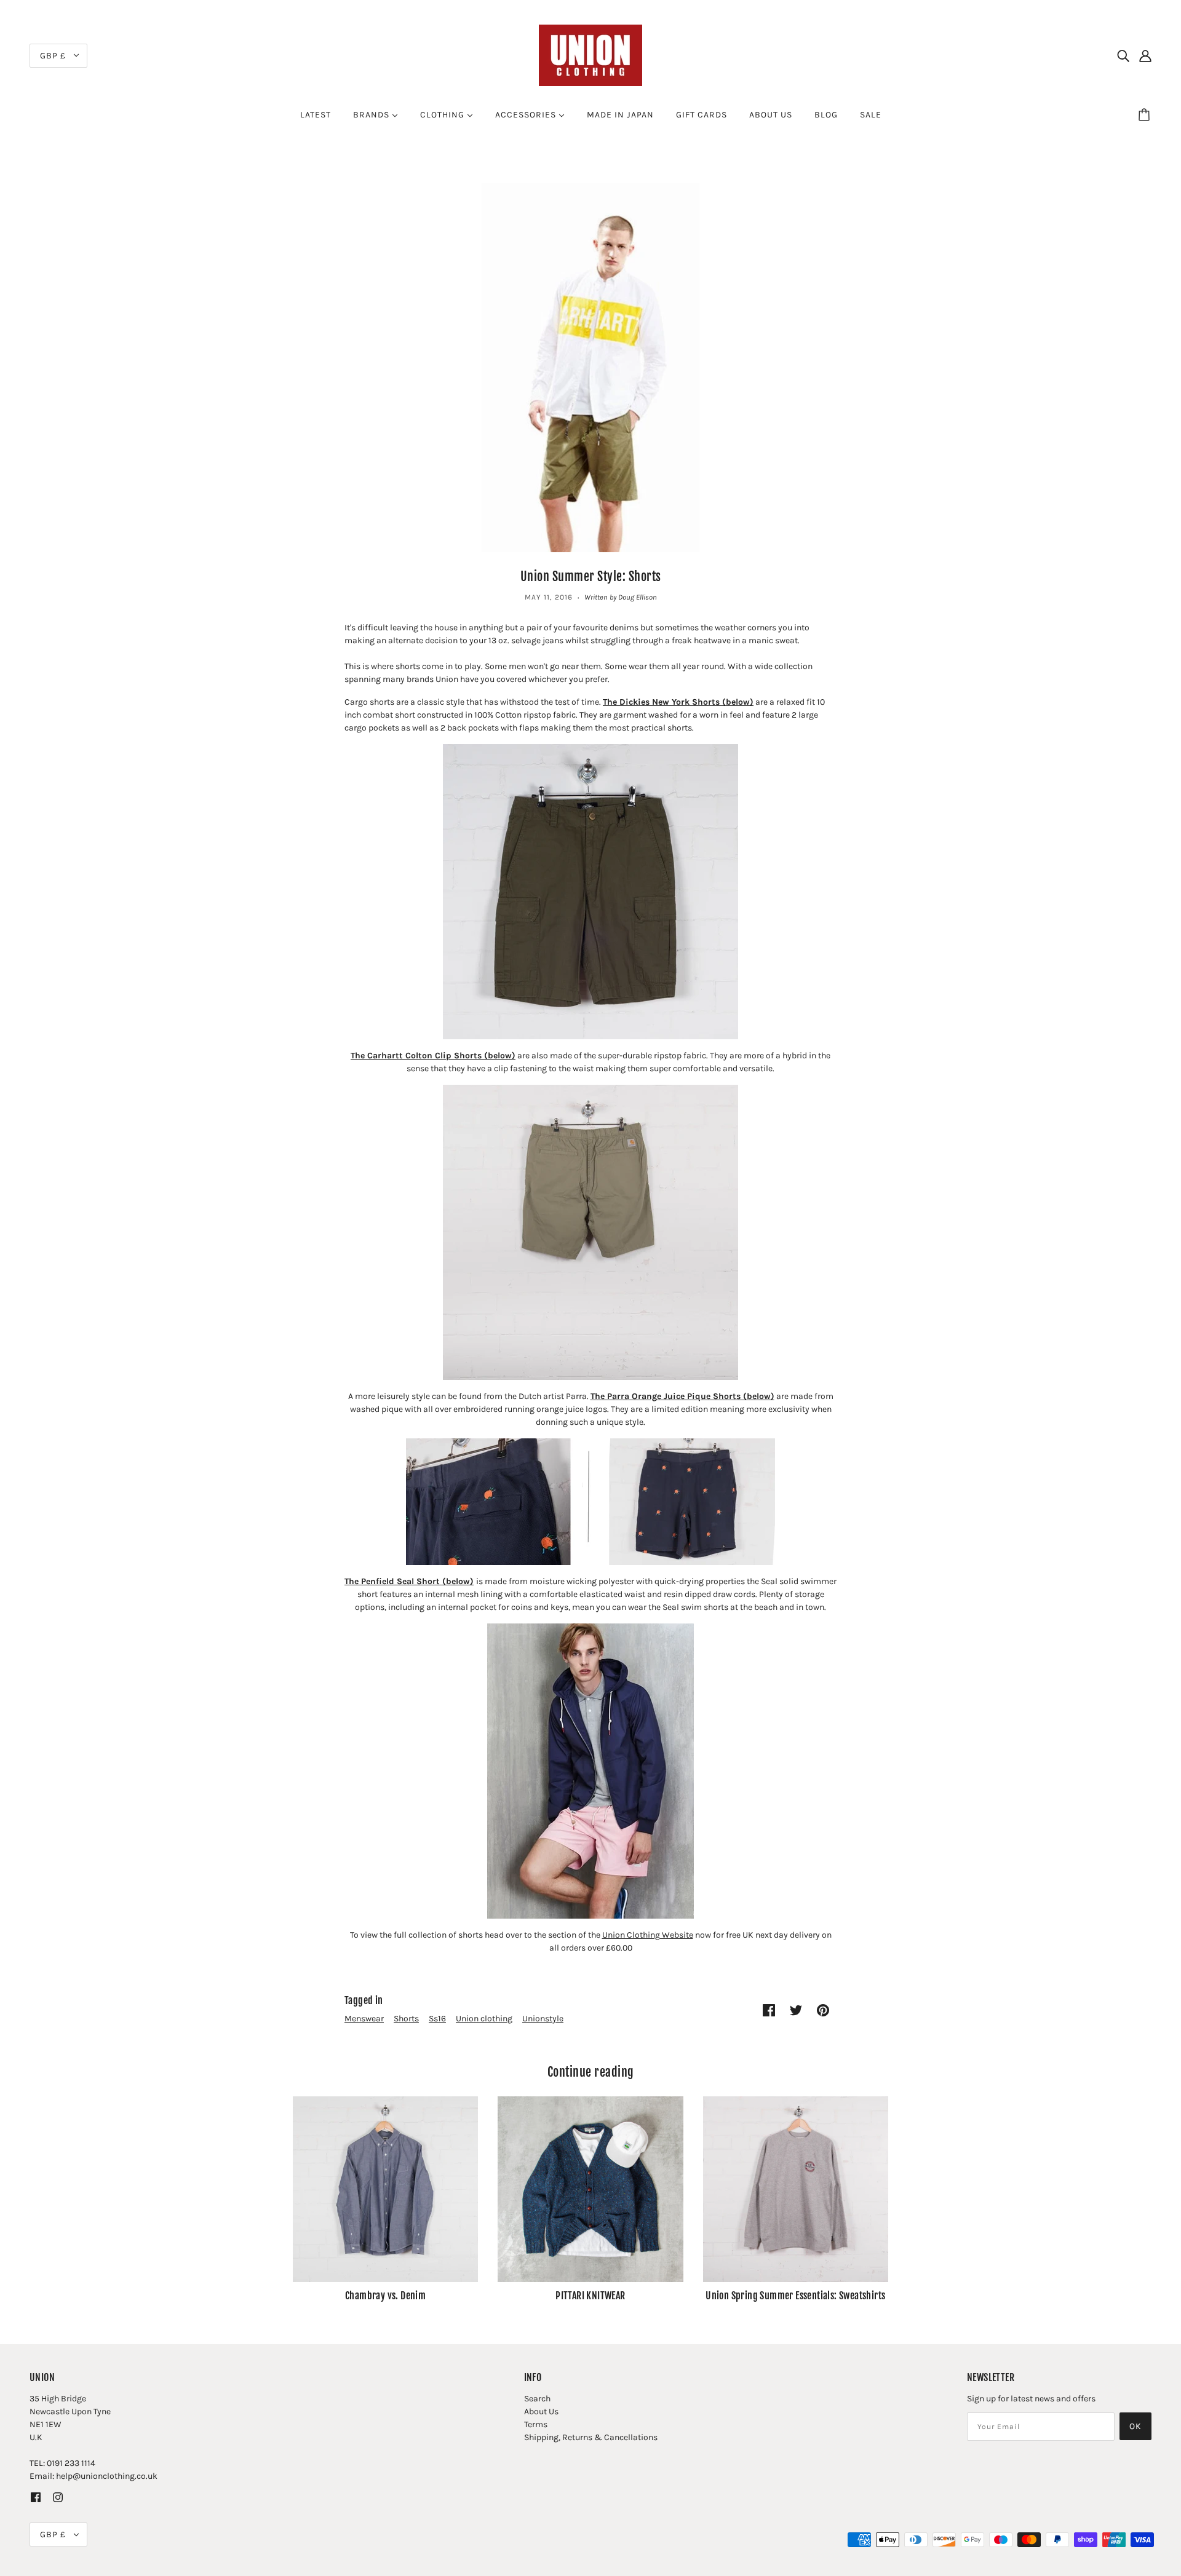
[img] (1123, 55)
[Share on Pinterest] (823, 2010)
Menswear (364, 2019)
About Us (541, 2412)
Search (537, 2399)
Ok (1135, 2426)
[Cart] (1146, 115)
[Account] (1145, 55)
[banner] (590, 54)
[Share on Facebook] (769, 2010)
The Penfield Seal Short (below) (409, 1581)
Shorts (406, 2019)
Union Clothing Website (648, 1935)
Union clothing (484, 2019)
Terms (536, 2424)
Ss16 (437, 2019)
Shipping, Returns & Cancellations (591, 2437)
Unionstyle (543, 2019)
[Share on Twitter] (796, 2010)
